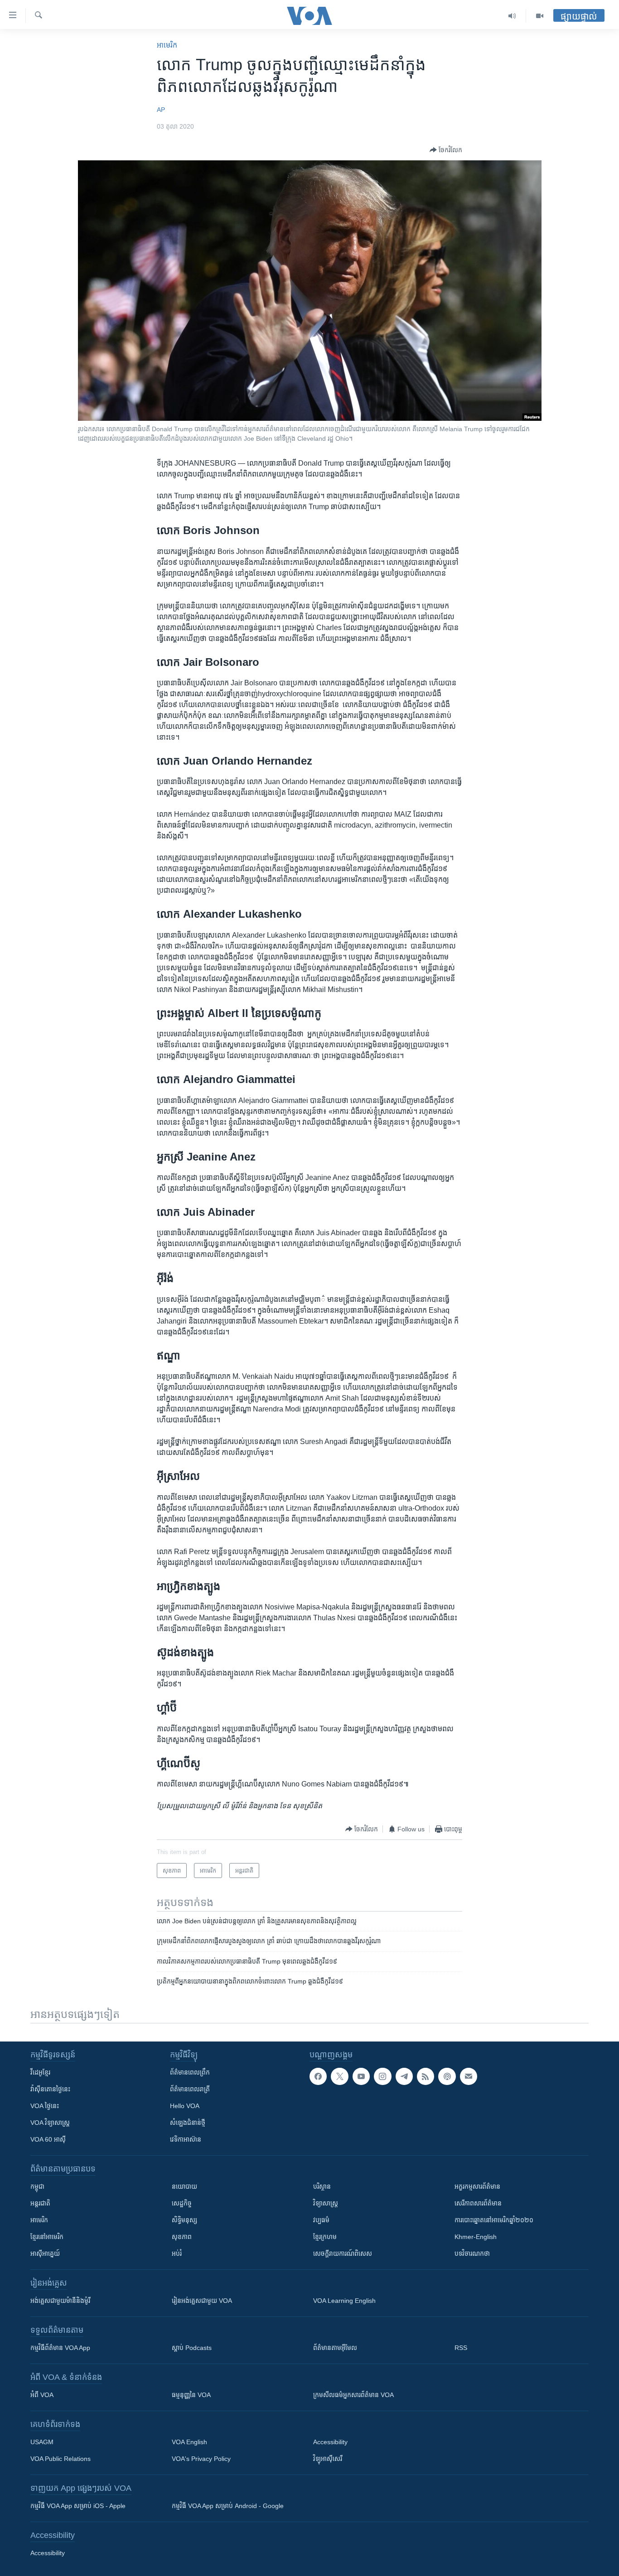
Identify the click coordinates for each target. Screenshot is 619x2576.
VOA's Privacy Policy (201, 2459)
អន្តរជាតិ (40, 2203)
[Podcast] (447, 2076)
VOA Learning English (344, 2301)
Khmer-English (476, 2237)
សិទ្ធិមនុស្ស (184, 2220)
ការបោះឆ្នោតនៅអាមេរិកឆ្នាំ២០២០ (494, 2220)
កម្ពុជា (37, 2186)
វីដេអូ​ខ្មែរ (40, 2072)
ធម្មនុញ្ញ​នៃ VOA (191, 2395)
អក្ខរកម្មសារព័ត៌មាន (477, 2186)
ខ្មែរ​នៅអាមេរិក (47, 2237)
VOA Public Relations (60, 2459)
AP (161, 110)
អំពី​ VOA (42, 2395)
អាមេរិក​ (167, 45)
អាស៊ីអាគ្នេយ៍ (45, 2253)
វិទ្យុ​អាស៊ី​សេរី (328, 2459)
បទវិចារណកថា (472, 2253)
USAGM (42, 2442)
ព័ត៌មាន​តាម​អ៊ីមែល (335, 2348)
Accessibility (330, 2442)
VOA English (189, 2442)
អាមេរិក (39, 2220)
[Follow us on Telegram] (404, 2076)
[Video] (540, 16)
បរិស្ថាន (322, 2186)
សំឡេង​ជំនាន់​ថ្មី (188, 2123)
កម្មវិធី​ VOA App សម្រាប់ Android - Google (228, 2506)
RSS (461, 2348)
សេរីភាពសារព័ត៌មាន (478, 2203)
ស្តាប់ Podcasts (192, 2348)
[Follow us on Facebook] (318, 2076)
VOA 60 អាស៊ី (48, 2139)
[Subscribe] (469, 2076)
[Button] (446, 150)
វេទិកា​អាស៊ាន (186, 2139)
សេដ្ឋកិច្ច (182, 2203)
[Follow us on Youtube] (361, 2076)
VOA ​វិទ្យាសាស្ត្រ (50, 2123)
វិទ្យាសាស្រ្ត (326, 2203)
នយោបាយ (184, 2186)
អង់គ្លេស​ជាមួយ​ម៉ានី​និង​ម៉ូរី (60, 2301)
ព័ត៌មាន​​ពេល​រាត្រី (190, 2089)
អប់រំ (177, 2253)
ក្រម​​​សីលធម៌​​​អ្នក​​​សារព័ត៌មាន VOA (353, 2395)
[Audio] (512, 16)
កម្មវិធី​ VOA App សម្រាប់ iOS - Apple (78, 2506)
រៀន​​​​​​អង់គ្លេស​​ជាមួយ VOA (202, 2301)
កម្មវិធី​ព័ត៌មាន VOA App (60, 2348)
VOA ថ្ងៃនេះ (45, 2106)
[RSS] (426, 2076)
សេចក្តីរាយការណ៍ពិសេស (343, 2253)
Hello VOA (185, 2106)
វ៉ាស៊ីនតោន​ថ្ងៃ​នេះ (50, 2089)
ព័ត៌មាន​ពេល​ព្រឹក (190, 2072)
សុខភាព (182, 2237)
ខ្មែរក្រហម (325, 2237)
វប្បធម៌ (321, 2220)
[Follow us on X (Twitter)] (339, 2076)
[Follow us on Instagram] (382, 2076)
